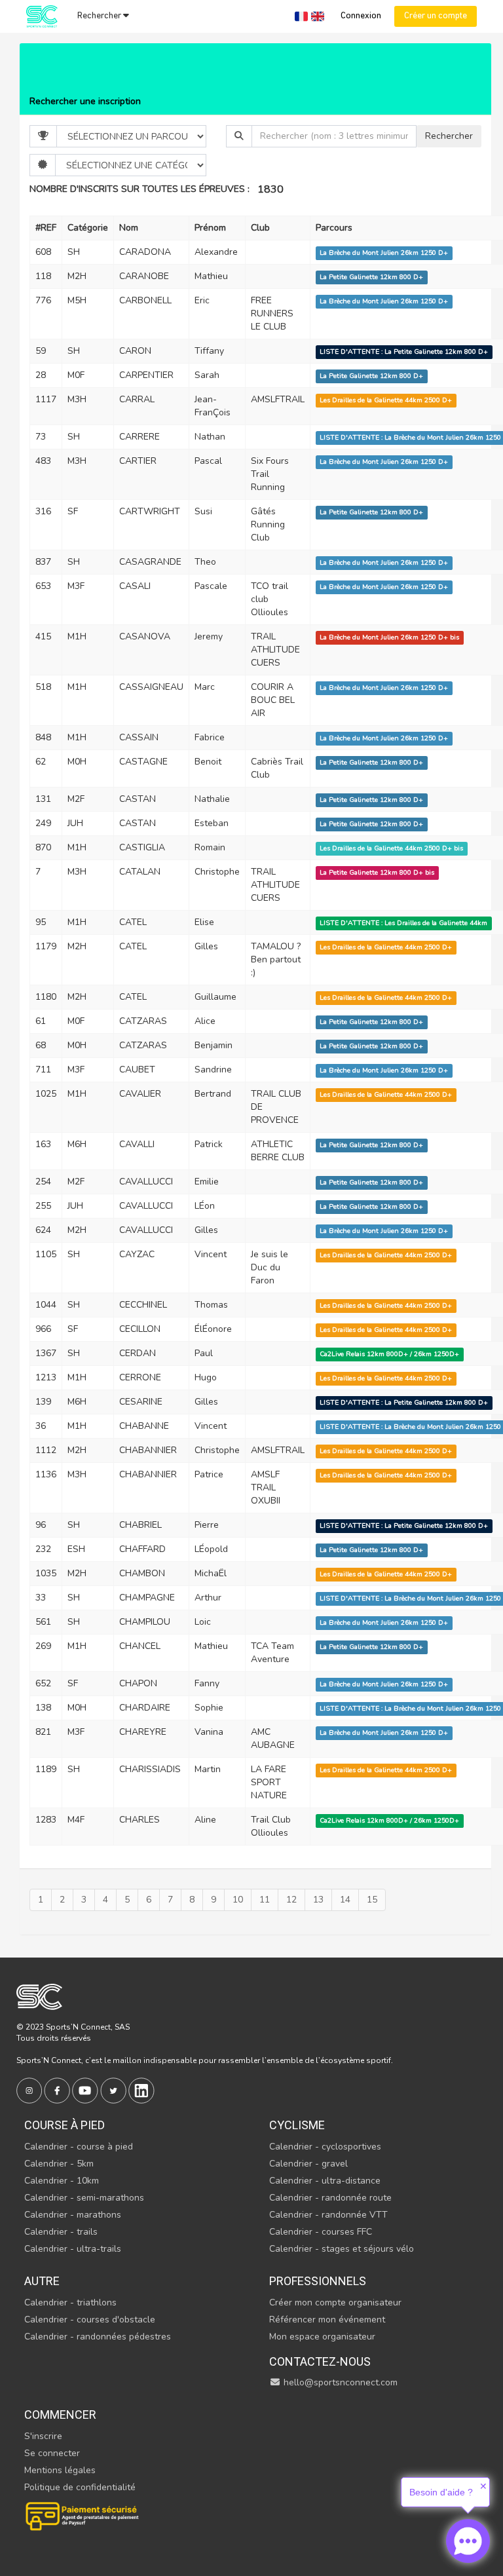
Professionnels (318, 2281)
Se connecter (52, 2453)
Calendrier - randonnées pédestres (98, 2337)
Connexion (361, 16)
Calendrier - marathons (73, 2215)
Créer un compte (436, 16)
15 (372, 1900)
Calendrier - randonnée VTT (328, 2215)
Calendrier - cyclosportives (325, 2147)
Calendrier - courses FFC (321, 2232)
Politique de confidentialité (80, 2487)
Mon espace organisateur (322, 2337)
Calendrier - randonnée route (330, 2198)
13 (318, 1900)
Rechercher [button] (100, 16)
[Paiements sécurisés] (83, 2515)
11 (265, 1900)
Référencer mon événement (327, 2320)
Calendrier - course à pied (79, 2147)
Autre (42, 2281)
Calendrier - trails (61, 2232)
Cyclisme (297, 2125)
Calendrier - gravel (308, 2164)
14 (345, 1900)
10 (238, 1900)
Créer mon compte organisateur (335, 2302)
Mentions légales (60, 2470)
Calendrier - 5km (59, 2164)
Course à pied (65, 2125)
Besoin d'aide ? (441, 2492)
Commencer (60, 2415)
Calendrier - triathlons (70, 2302)
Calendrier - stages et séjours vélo (342, 2249)
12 (291, 1900)
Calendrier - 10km (62, 2181)
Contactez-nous (320, 2361)
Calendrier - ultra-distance (325, 2181)
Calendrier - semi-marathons (84, 2198)
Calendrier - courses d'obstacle (90, 2320)
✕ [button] (483, 2486)
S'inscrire (43, 2436)
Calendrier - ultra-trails (73, 2249)
